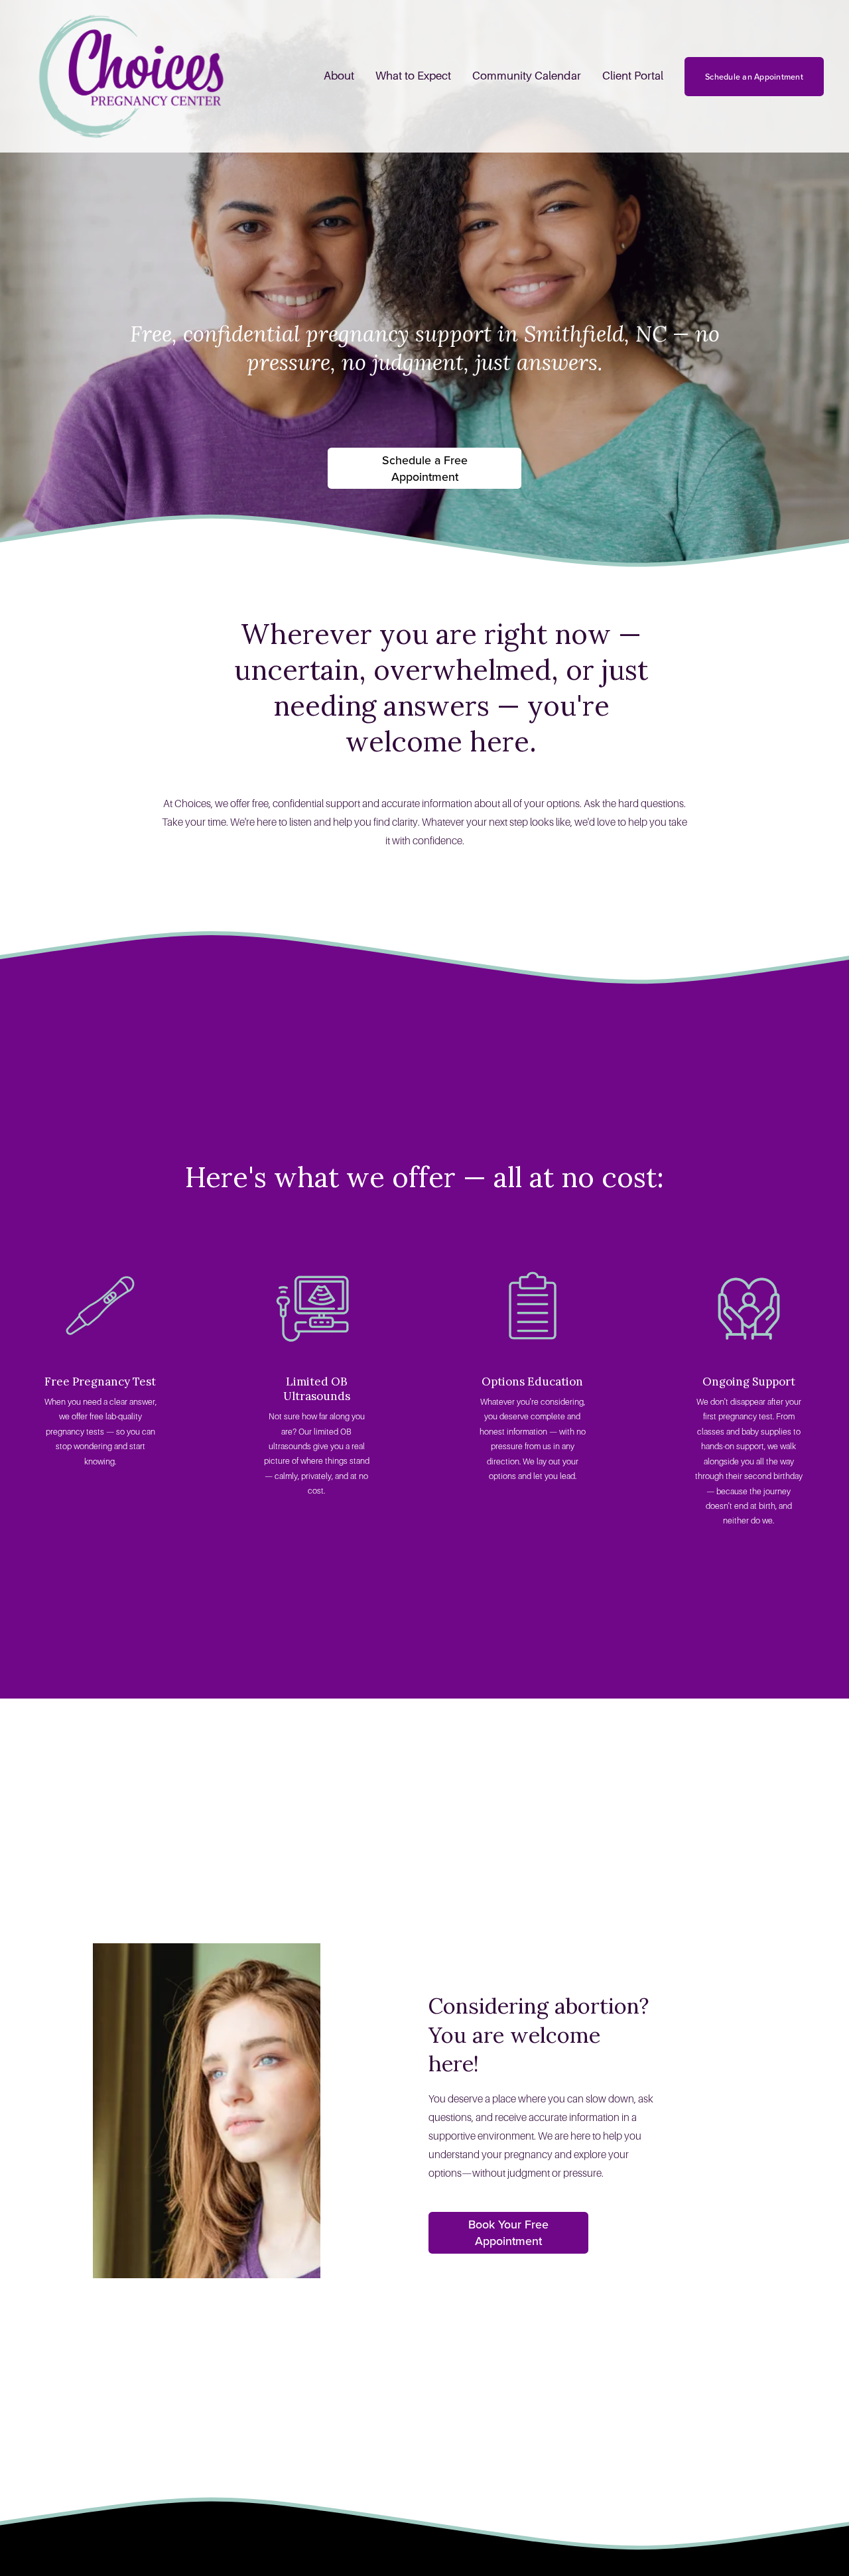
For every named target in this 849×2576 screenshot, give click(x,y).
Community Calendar (527, 76)
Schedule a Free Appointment (425, 468)
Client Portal (633, 76)
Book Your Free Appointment (508, 2232)
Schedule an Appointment (754, 77)
